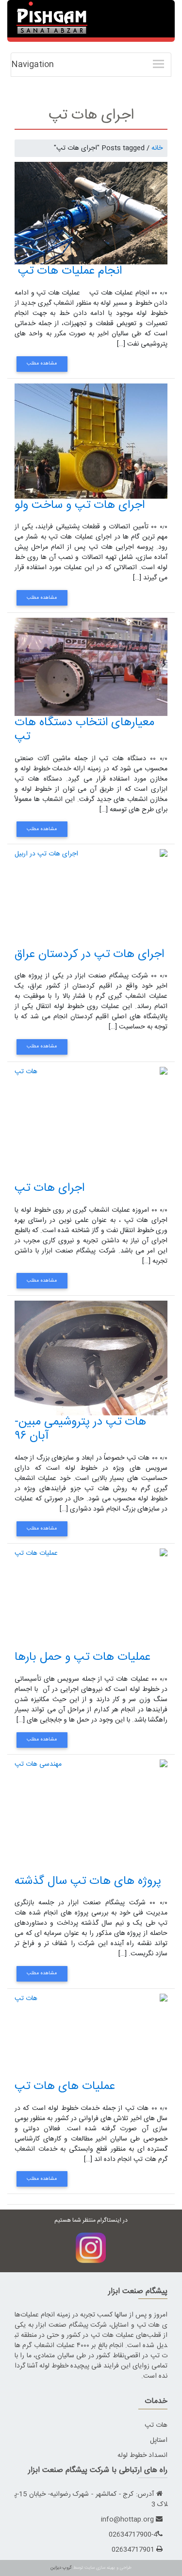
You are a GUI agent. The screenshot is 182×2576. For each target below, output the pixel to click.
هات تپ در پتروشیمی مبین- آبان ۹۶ (80, 1429)
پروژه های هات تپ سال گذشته (88, 1881)
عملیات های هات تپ (65, 2087)
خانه (157, 148)
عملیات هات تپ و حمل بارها (83, 1657)
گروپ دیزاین (61, 2568)
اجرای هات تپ (50, 1188)
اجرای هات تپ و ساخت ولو (80, 505)
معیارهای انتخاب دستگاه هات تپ (84, 730)
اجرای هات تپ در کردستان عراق (89, 955)
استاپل (159, 2440)
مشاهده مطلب (42, 364)
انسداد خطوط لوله (142, 2455)
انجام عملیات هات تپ (68, 271)
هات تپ (156, 2425)
